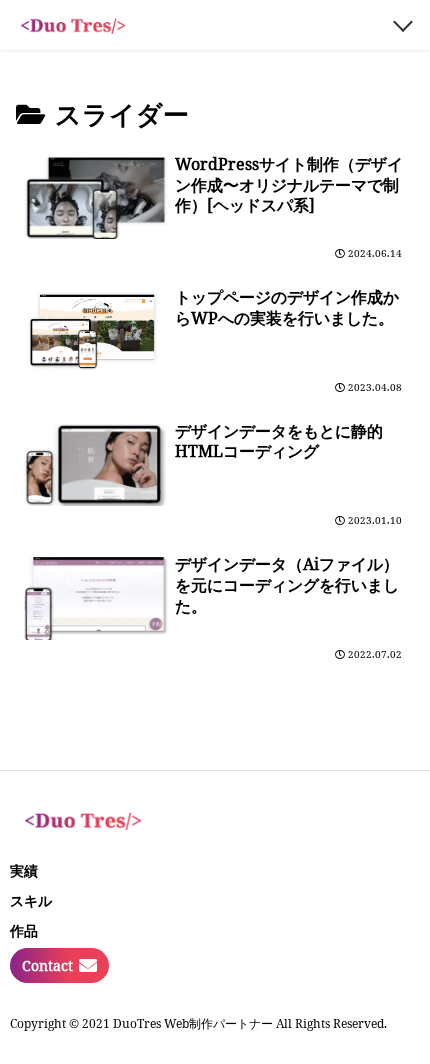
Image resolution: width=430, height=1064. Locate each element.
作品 (24, 930)
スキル (31, 900)
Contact (47, 965)
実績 (24, 870)
